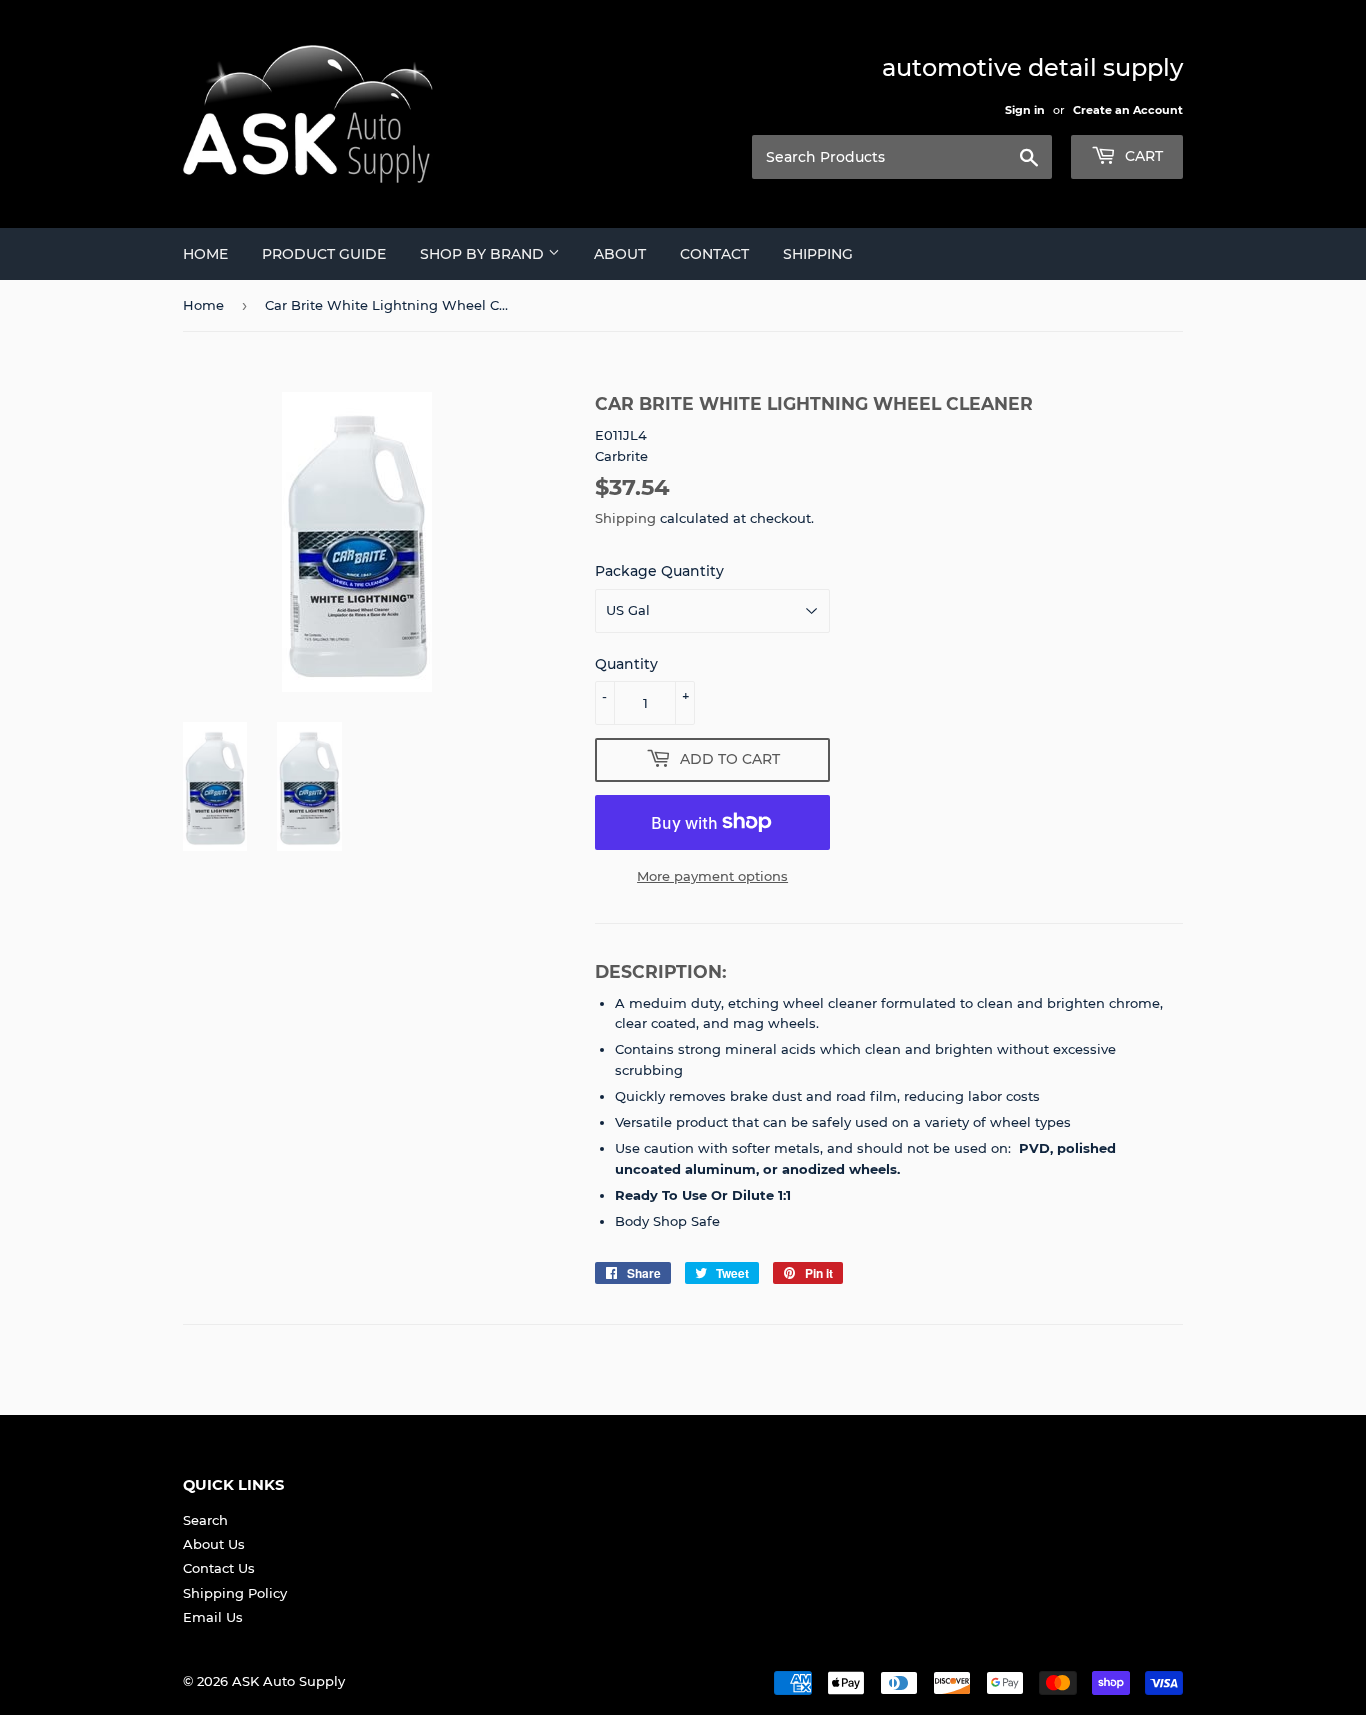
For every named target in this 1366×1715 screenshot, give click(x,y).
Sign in (1025, 110)
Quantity (626, 664)
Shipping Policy (235, 1593)
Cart (1142, 156)
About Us (214, 1544)
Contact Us (219, 1568)
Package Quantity (659, 571)
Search (205, 1520)
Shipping (818, 254)
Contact (714, 254)
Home (205, 254)
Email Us (213, 1617)
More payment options (712, 876)
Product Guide (324, 254)
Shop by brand (484, 254)
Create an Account (1128, 110)
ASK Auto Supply (288, 1681)
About (620, 254)
